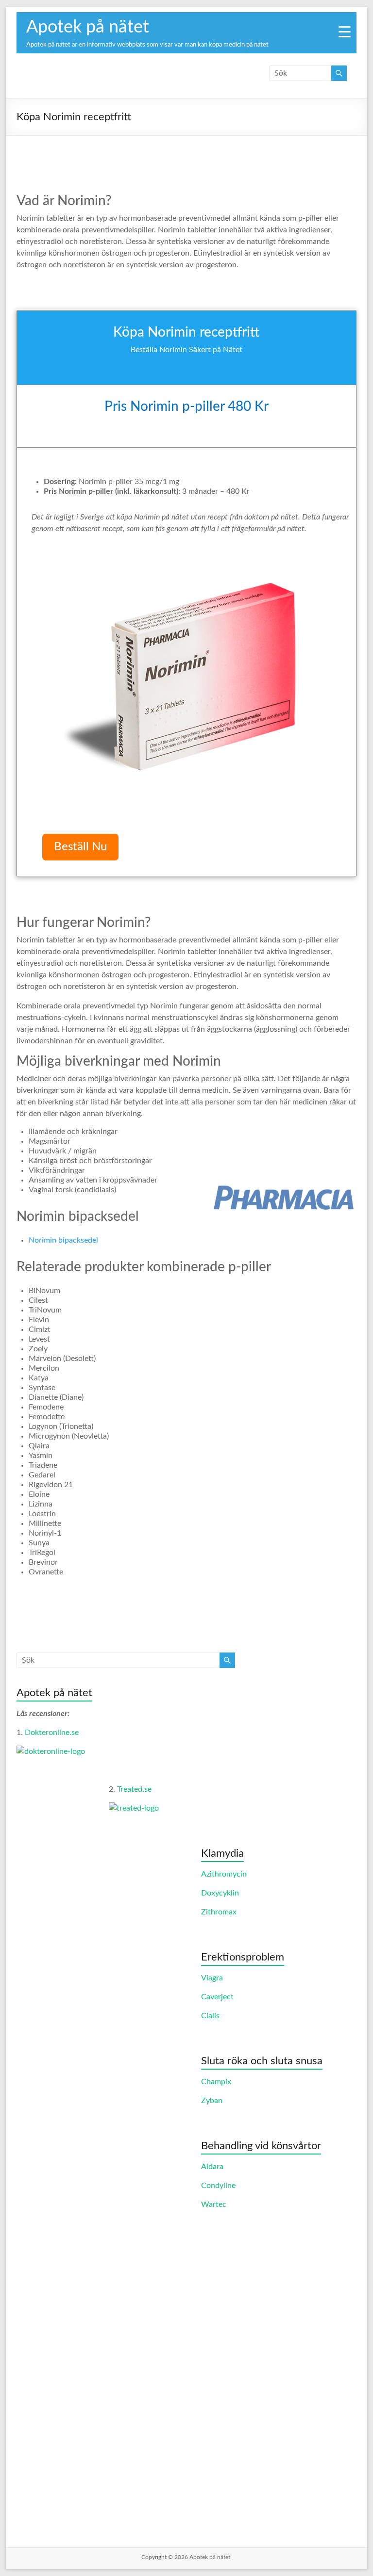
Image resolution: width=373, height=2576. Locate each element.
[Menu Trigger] (345, 32)
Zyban (212, 2101)
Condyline (218, 2186)
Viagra (212, 1978)
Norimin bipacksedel (63, 1240)
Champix (216, 2082)
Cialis (210, 2016)
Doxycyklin (220, 1893)
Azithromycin (224, 1874)
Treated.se (134, 1789)
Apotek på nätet (88, 27)
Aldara (212, 2167)
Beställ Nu (80, 847)
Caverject (217, 1997)
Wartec (214, 2204)
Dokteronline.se (52, 1733)
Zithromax (219, 1912)
